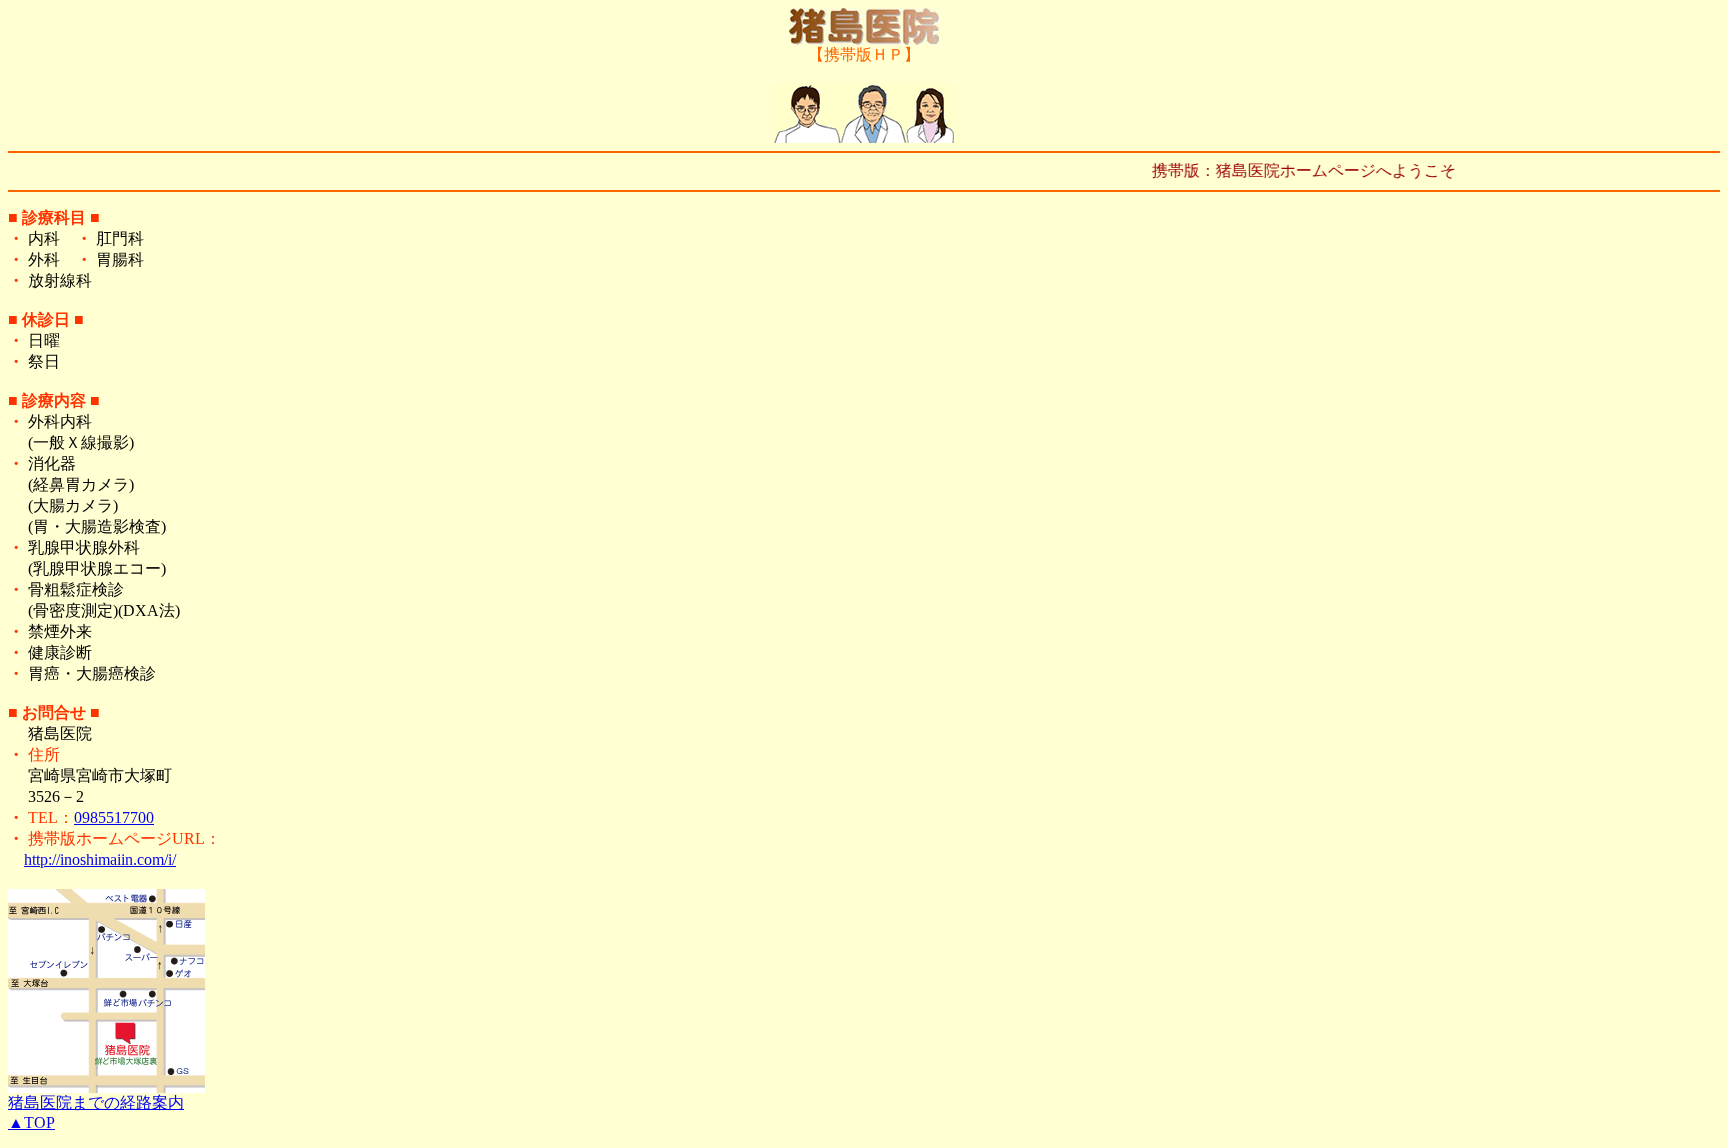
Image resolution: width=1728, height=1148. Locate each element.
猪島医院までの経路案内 (96, 1102)
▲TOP (31, 1122)
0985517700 (114, 817)
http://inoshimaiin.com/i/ (100, 859)
